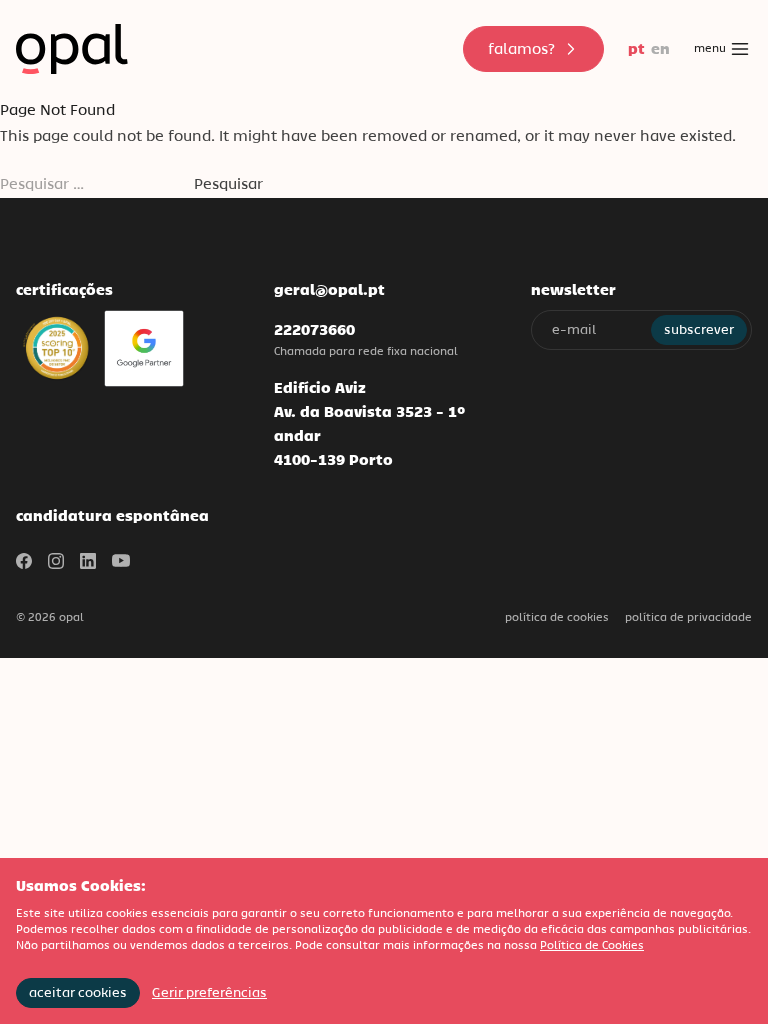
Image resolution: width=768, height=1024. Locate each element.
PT (636, 48)
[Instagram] (56, 561)
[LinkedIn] (88, 561)
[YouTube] (121, 561)
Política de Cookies (557, 617)
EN (660, 48)
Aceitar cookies (78, 992)
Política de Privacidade (688, 617)
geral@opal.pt (329, 289)
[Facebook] (24, 561)
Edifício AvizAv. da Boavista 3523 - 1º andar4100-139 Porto (369, 423)
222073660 (314, 329)
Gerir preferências (209, 992)
